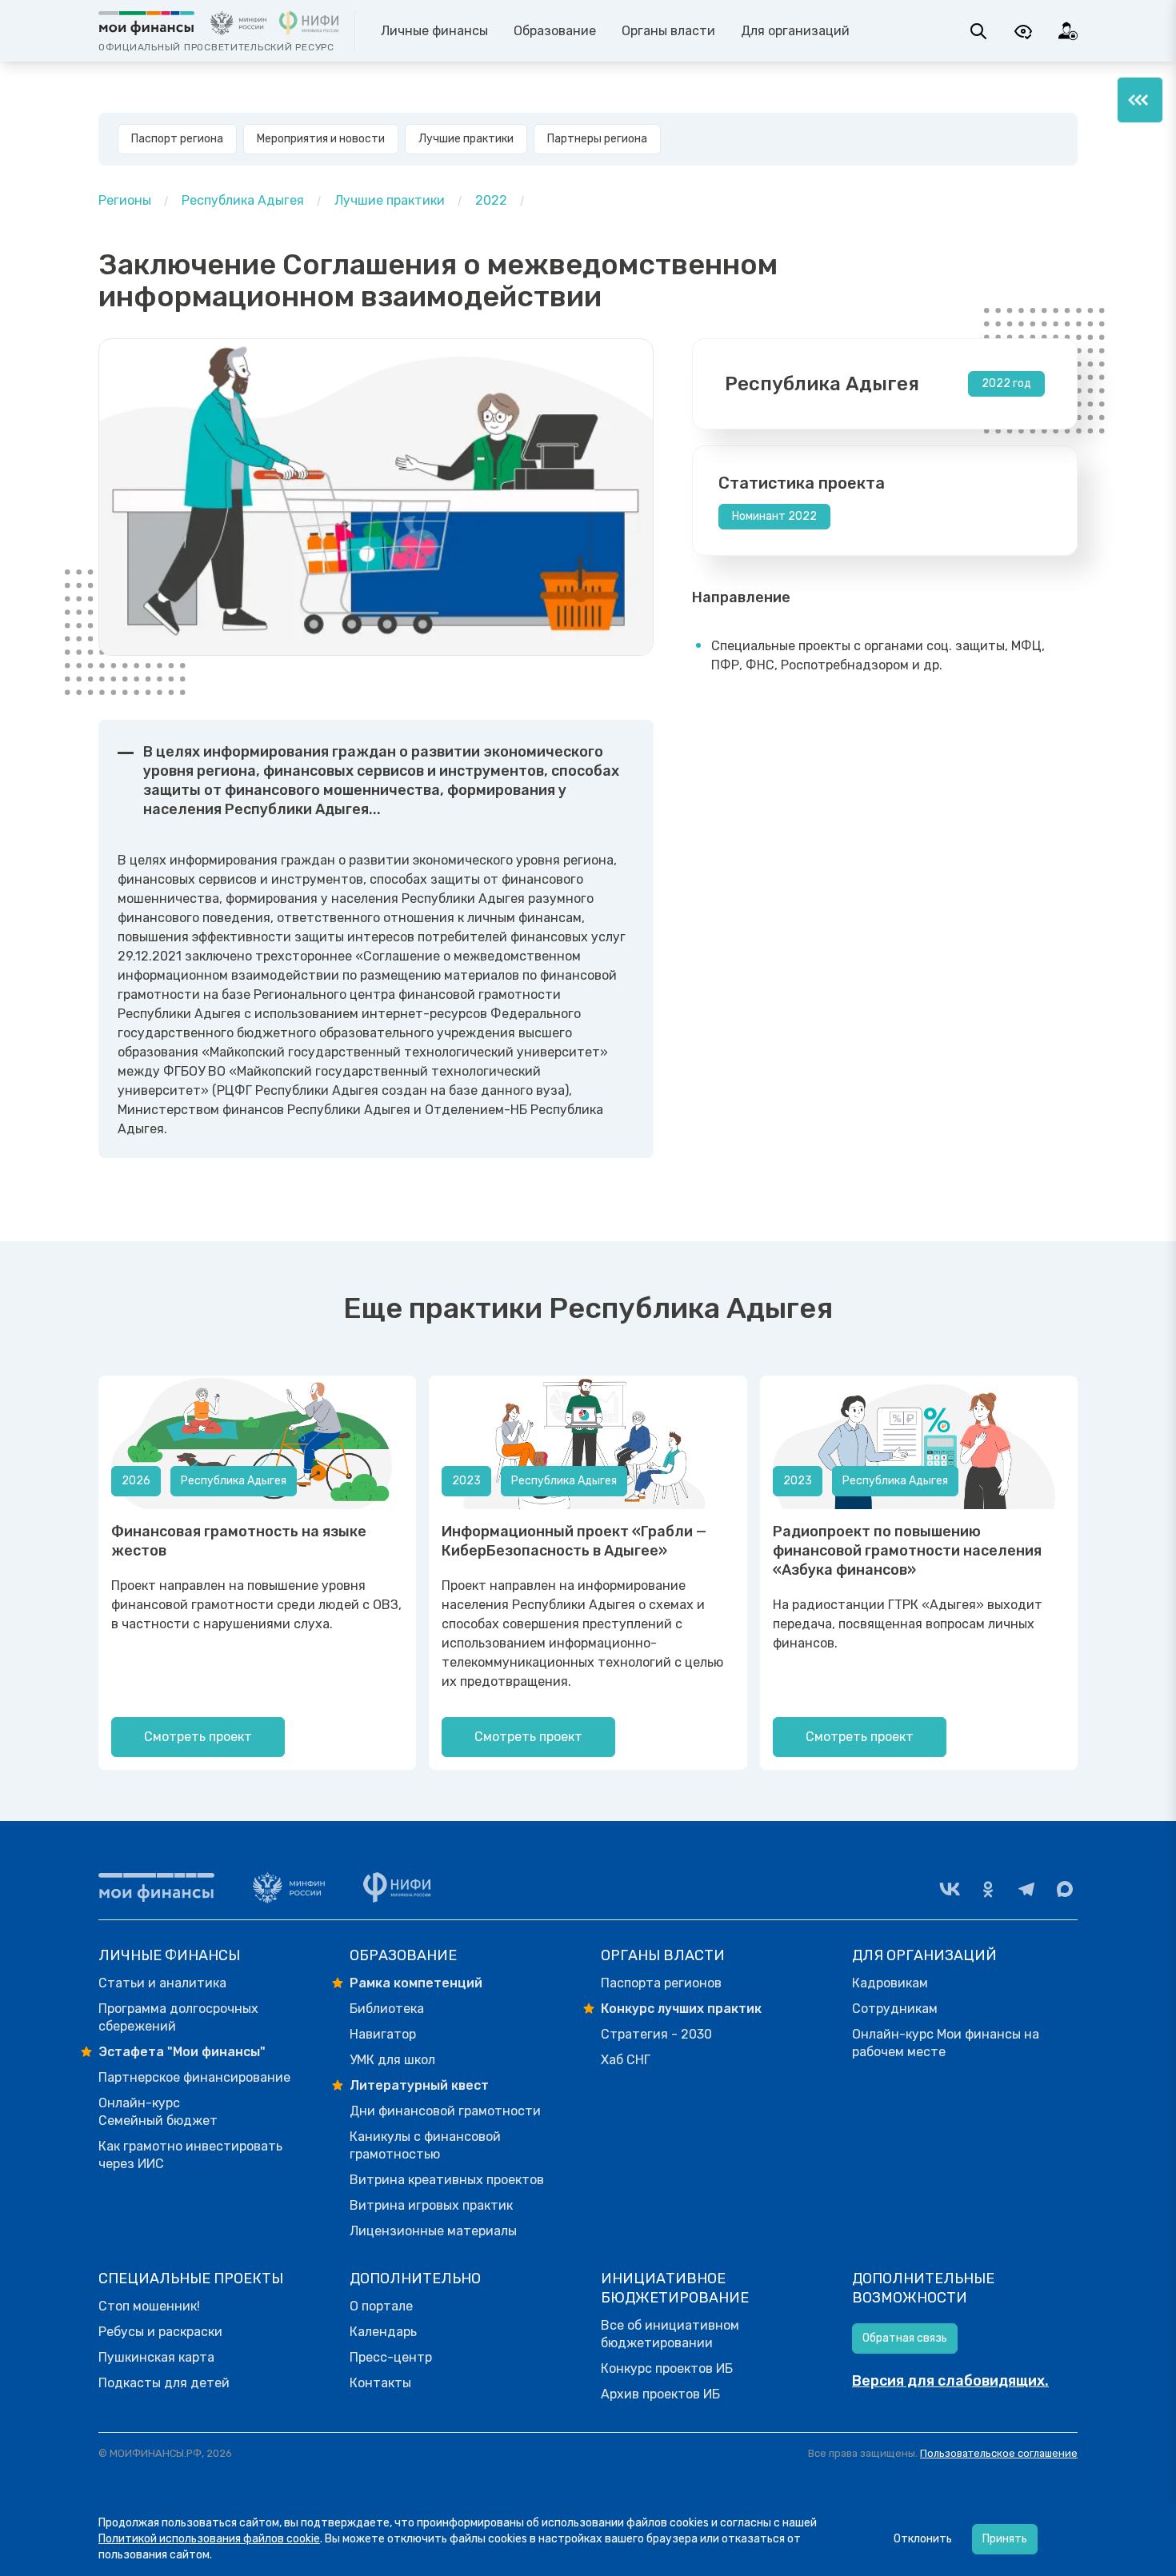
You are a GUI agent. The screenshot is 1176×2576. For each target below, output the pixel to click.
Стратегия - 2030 (656, 2034)
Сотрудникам (895, 2009)
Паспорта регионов (661, 1983)
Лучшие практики (466, 139)
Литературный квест (419, 2085)
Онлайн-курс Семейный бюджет (158, 2112)
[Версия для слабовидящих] (1023, 31)
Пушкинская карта (156, 2357)
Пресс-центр (391, 2357)
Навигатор (383, 2034)
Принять (1005, 2539)
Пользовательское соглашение (999, 2453)
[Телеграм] (1026, 1889)
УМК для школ (392, 2060)
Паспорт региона (177, 139)
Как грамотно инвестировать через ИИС (190, 2155)
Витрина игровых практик (431, 2205)
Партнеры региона (597, 139)
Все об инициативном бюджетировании (670, 2334)
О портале (381, 2306)
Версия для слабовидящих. (950, 2381)
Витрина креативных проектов (447, 2180)
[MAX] (1065, 1889)
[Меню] (1140, 100)
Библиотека (387, 2009)
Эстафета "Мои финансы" (182, 2052)
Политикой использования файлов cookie (209, 2539)
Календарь (383, 2332)
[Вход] (1068, 31)
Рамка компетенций (416, 1983)
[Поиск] (978, 31)
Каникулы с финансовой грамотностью (425, 2145)
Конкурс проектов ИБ (667, 2368)
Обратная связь (905, 2338)
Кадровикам (890, 1983)
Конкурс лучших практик (681, 2009)
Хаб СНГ (626, 2060)
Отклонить (923, 2539)
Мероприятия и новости (321, 139)
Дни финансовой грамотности (445, 2111)
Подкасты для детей (164, 2383)
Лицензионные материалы (433, 2231)
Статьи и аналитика (162, 1983)
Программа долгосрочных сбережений (178, 2017)
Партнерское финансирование (194, 2077)
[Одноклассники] (988, 1889)
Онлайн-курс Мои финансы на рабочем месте (946, 2043)
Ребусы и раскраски (160, 2332)
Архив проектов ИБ (660, 2394)
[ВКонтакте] (950, 1889)
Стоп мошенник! (149, 2306)
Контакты (380, 2383)
